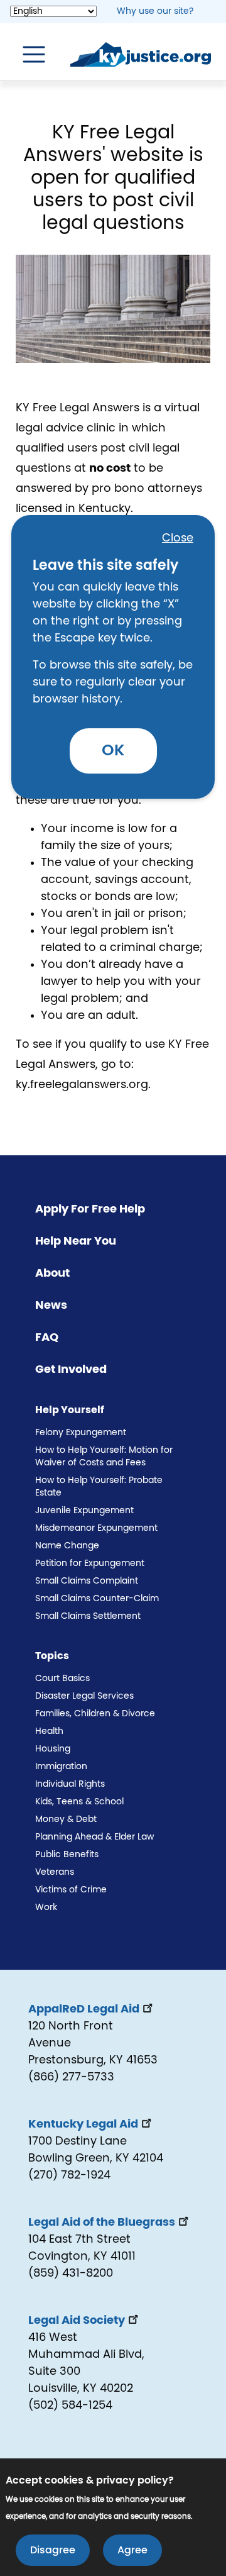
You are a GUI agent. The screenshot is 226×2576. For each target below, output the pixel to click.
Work (46, 1907)
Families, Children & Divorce (95, 1714)
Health (49, 1731)
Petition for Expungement (90, 1563)
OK (113, 751)
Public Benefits (67, 1855)
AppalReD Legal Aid (84, 2009)
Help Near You (76, 1241)
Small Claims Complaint (87, 1581)
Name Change (67, 1546)
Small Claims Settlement (88, 1616)
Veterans (55, 1872)
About (52, 1274)
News (51, 1306)
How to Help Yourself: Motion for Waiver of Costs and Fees (104, 1457)
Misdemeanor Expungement (96, 1528)
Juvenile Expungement (84, 1511)
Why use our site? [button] (155, 11)
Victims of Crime (71, 1890)
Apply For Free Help (90, 1209)
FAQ (47, 1338)
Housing (53, 1749)
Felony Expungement (81, 1433)
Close (178, 538)
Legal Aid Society (77, 2321)
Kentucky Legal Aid (83, 2124)
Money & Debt (66, 1819)
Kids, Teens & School (79, 1802)
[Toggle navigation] (28, 55)
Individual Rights (70, 1784)
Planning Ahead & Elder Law (94, 1837)
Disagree (53, 2550)
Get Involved (71, 1370)
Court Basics (62, 1679)
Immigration (61, 1767)
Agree (132, 2550)
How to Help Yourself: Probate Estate (99, 1487)
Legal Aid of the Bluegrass (102, 2223)
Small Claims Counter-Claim (97, 1599)
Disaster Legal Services (84, 1696)
